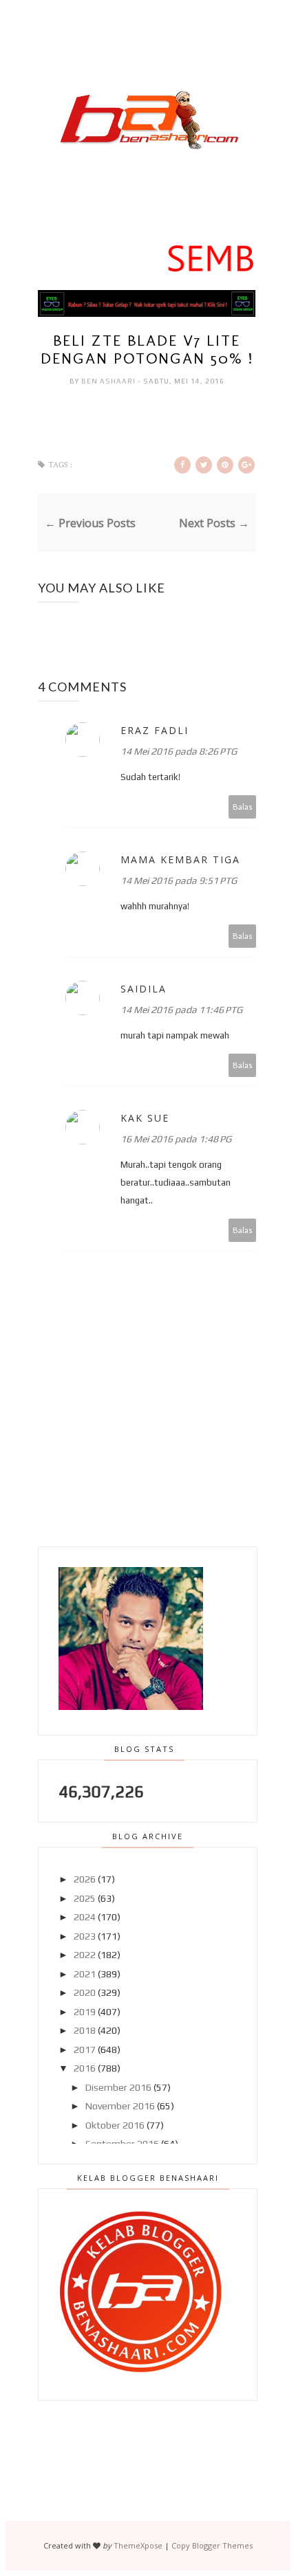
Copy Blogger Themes (212, 2545)
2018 (85, 2030)
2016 (85, 2068)
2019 (85, 2012)
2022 (85, 1955)
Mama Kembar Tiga (180, 859)
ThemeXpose (138, 2545)
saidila (144, 989)
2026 (85, 1879)
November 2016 (120, 2106)
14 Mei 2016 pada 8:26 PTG (179, 751)
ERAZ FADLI (155, 730)
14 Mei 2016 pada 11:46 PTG (181, 1010)
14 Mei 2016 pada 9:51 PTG (179, 880)
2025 (85, 1898)
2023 (85, 1936)
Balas (243, 807)
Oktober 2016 (115, 2125)
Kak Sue (145, 1118)
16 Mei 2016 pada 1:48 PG (176, 1139)
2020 (85, 1992)
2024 (85, 1917)
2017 (85, 2050)
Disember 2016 (118, 2087)
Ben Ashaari (109, 381)
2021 (85, 1974)
